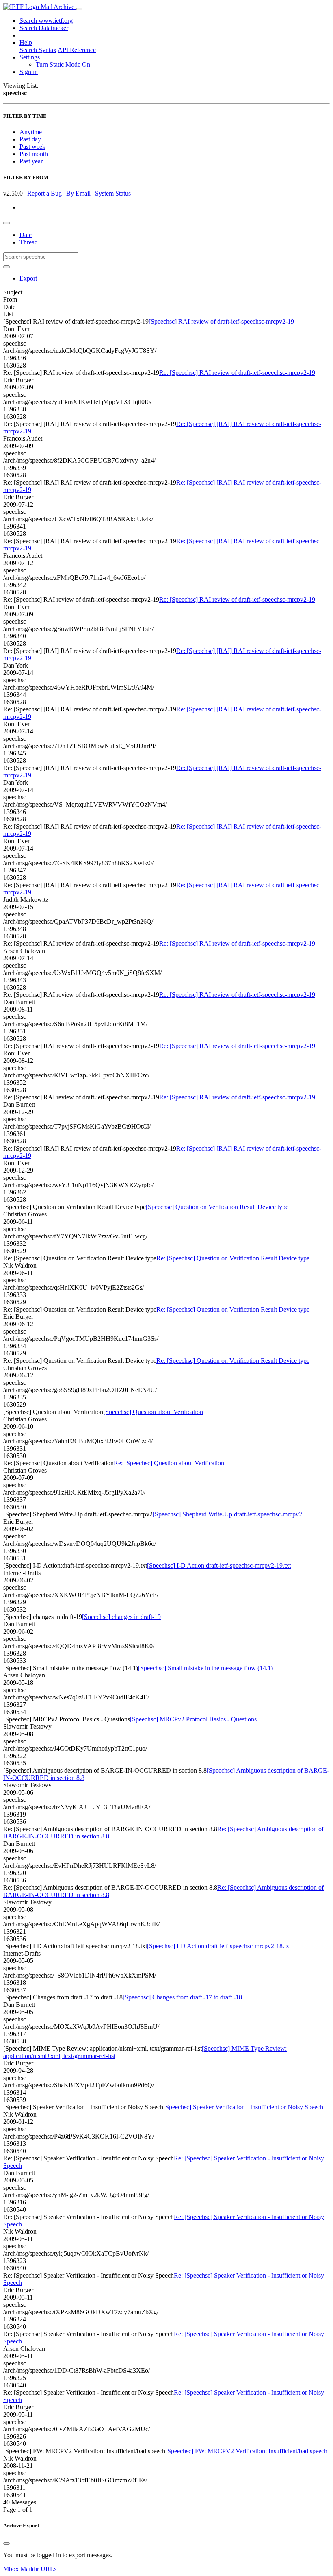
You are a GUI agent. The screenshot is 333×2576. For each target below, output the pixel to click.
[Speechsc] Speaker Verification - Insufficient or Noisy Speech (243, 2107)
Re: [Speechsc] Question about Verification (169, 1463)
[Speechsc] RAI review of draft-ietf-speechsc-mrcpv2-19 (221, 321)
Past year (31, 161)
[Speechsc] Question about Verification (153, 1412)
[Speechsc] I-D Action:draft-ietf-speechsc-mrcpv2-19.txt (219, 1565)
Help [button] (26, 42)
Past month (34, 154)
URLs (49, 2569)
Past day (30, 139)
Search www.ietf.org (46, 21)
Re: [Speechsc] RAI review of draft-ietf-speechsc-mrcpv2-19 (237, 373)
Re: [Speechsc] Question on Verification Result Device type (233, 1258)
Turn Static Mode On (63, 64)
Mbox (11, 2569)
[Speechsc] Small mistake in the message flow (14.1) (205, 1668)
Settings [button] (30, 57)
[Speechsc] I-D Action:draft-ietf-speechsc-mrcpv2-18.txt (219, 1946)
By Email (78, 193)
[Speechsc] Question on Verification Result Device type (217, 1207)
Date (26, 235)
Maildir (30, 2569)
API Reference (77, 50)
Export (28, 278)
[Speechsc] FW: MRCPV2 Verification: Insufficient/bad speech (246, 2451)
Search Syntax (38, 50)
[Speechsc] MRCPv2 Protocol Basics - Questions (193, 1719)
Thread (29, 242)
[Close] (6, 2543)
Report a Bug (44, 193)
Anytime (31, 132)
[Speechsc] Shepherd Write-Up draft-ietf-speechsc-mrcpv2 (227, 1514)
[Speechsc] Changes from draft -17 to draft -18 (182, 1997)
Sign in (29, 72)
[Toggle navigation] (79, 9)
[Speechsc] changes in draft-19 (121, 1617)
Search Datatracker (44, 28)
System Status (113, 193)
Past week (32, 147)
